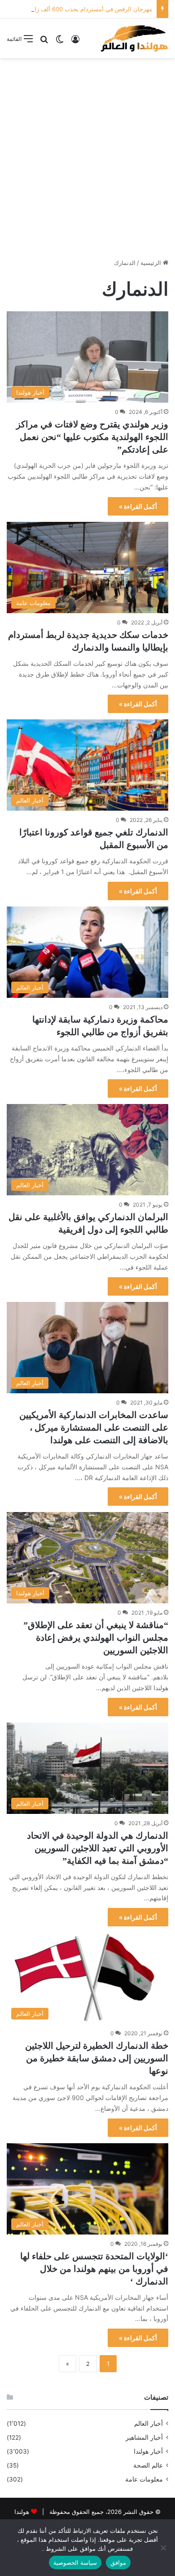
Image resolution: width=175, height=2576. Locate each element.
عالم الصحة (148, 2465)
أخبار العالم (149, 2423)
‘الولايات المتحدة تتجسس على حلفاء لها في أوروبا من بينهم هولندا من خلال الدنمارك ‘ (94, 2269)
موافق (118, 2563)
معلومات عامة (144, 2479)
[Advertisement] (87, 155)
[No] (164, 2548)
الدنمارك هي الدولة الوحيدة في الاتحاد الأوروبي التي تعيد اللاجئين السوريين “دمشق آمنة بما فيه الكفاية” (98, 1848)
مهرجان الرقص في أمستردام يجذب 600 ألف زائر (91, 9)
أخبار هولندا (148, 2451)
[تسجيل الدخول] (75, 42)
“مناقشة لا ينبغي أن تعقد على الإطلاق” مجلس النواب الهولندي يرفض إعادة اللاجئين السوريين (96, 1638)
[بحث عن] (44, 42)
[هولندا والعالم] (134, 38)
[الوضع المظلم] (60, 42)
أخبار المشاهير (144, 2437)
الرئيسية (152, 263)
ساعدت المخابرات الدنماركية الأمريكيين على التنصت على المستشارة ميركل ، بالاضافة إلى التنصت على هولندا (94, 1427)
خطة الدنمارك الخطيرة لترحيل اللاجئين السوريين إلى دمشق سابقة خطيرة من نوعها (97, 2058)
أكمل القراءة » (138, 506)
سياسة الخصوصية (75, 2563)
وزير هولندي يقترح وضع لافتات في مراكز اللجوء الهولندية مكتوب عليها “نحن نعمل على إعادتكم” (92, 437)
